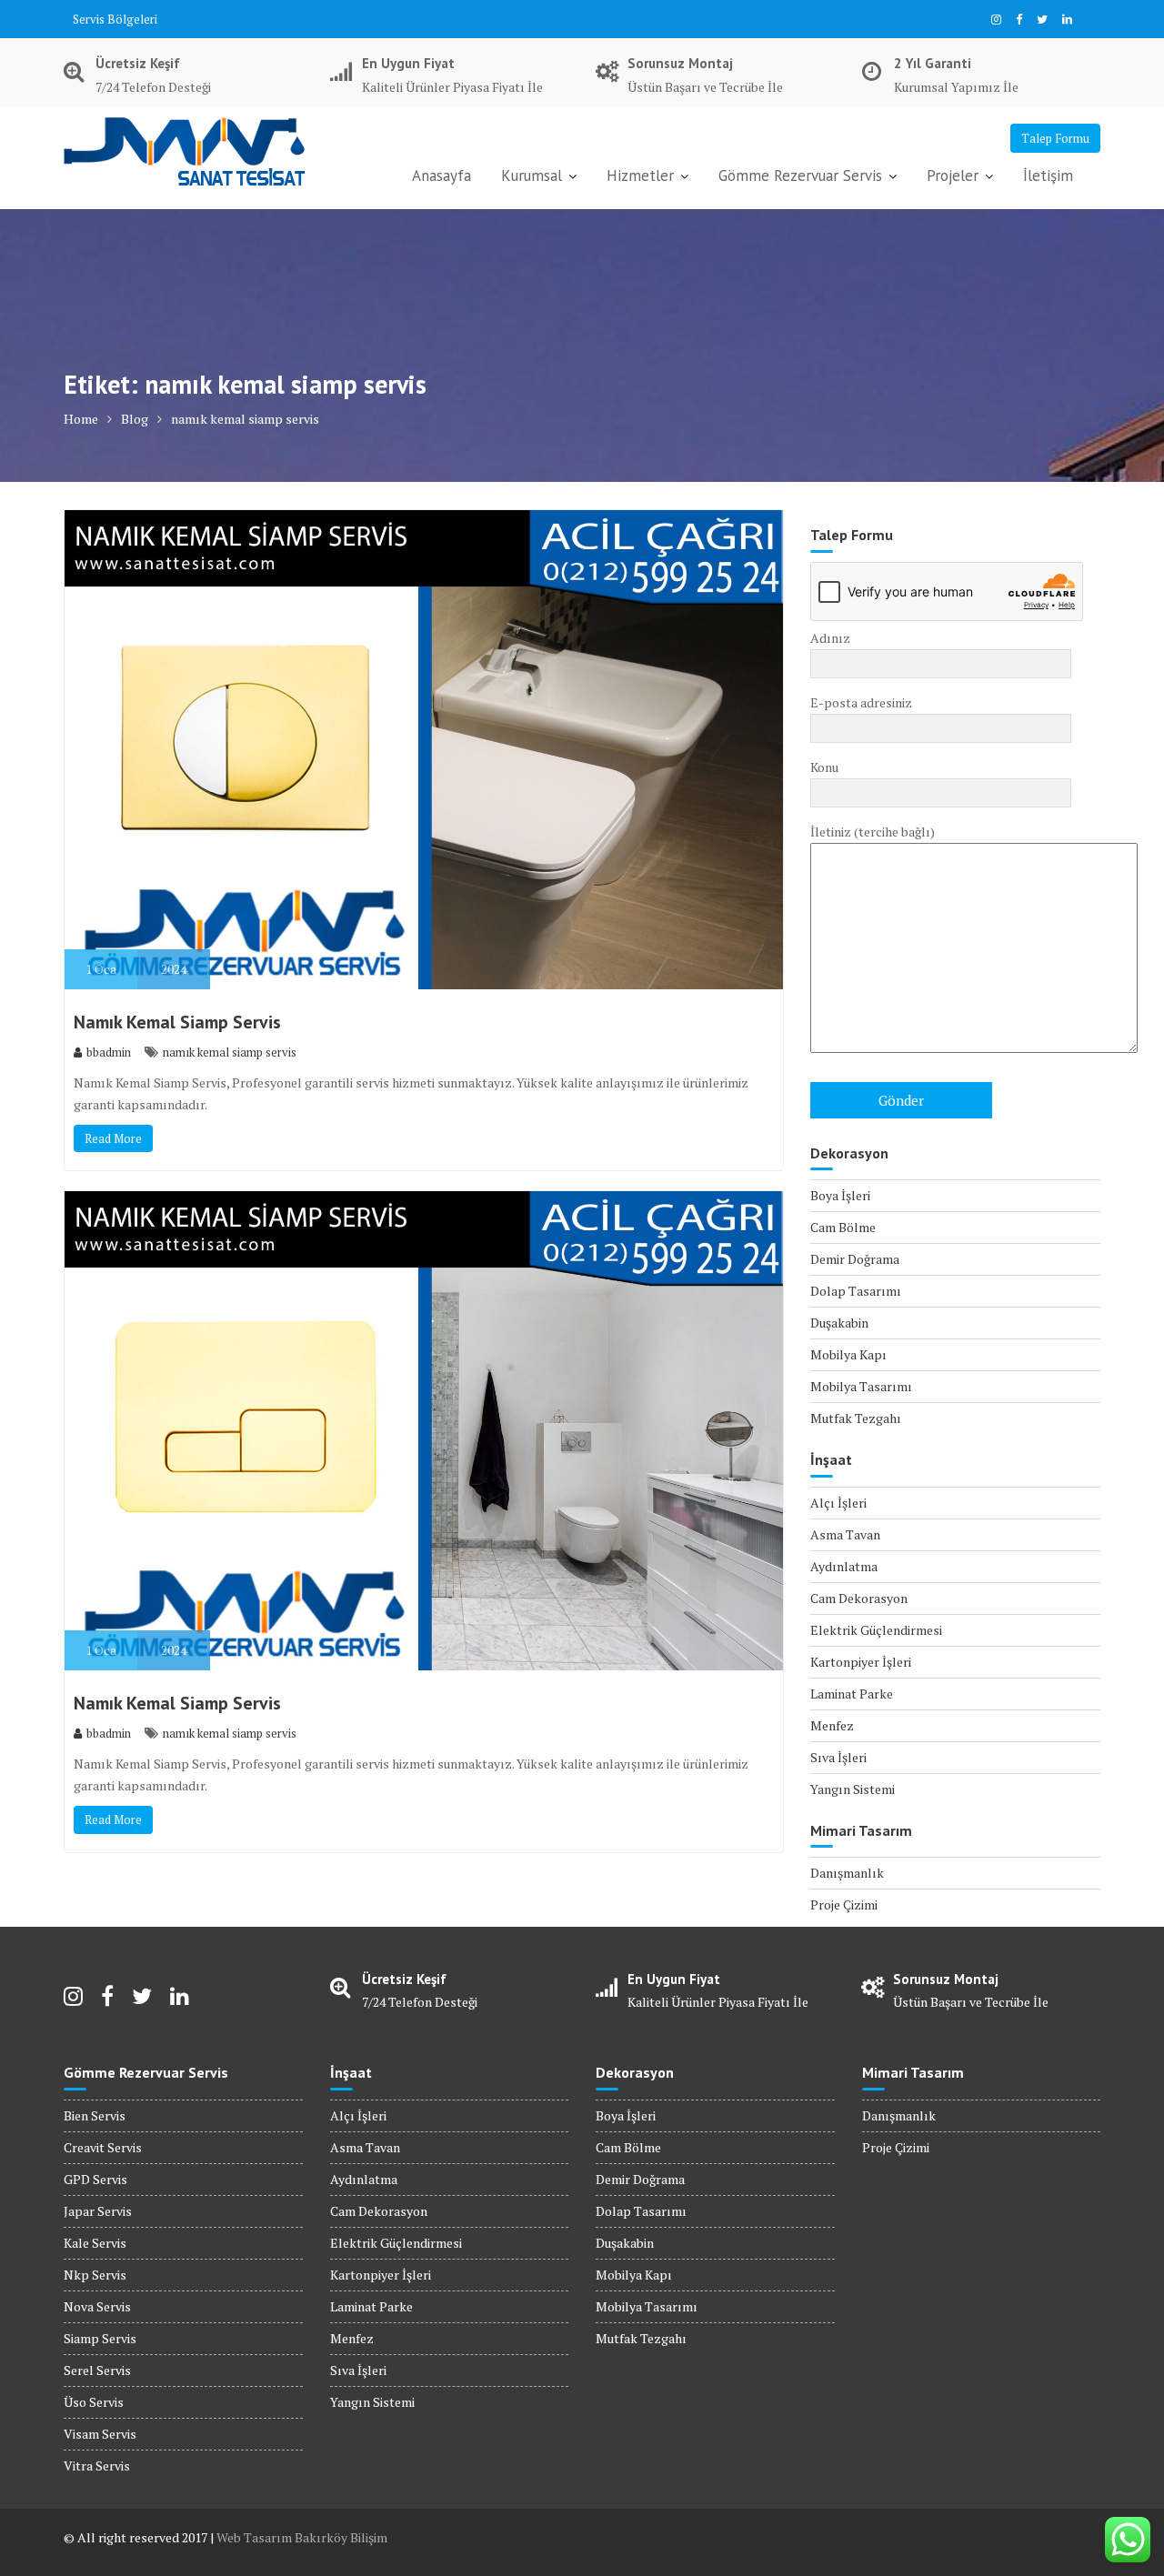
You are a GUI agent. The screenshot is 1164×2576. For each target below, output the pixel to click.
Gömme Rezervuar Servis (800, 175)
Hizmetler (640, 175)
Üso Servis (94, 2402)
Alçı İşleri (838, 1503)
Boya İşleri (840, 1195)
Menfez (832, 1725)
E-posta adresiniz (861, 702)
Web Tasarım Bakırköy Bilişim (302, 2537)
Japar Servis (98, 2211)
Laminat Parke (852, 1694)
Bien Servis (95, 2115)
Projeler (953, 175)
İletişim (1048, 175)
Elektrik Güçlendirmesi (876, 1630)
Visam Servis (100, 2434)
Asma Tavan (845, 1534)
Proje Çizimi (844, 1904)
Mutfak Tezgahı (856, 1418)
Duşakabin (839, 1323)
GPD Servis (95, 2179)
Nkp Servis (95, 2275)
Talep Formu (1055, 138)
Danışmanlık (847, 1873)
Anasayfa (442, 175)
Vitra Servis (97, 2466)
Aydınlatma (844, 1566)
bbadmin (109, 1052)
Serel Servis (97, 2370)
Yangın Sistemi (853, 1789)
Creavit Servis (103, 2147)
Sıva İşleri (838, 1757)
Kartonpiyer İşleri (861, 1662)
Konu (824, 767)
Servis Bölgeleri (115, 19)
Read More (113, 1138)
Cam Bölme (843, 1227)
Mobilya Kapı (848, 1354)
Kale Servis (95, 2243)
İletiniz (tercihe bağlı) (873, 832)
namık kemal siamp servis (230, 1052)
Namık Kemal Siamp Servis (177, 1022)
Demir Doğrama (855, 1259)
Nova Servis (97, 2306)
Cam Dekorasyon (859, 1598)
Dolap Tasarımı (856, 1291)
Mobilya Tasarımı (861, 1386)
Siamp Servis (100, 2338)
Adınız (830, 638)
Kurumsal (532, 175)
